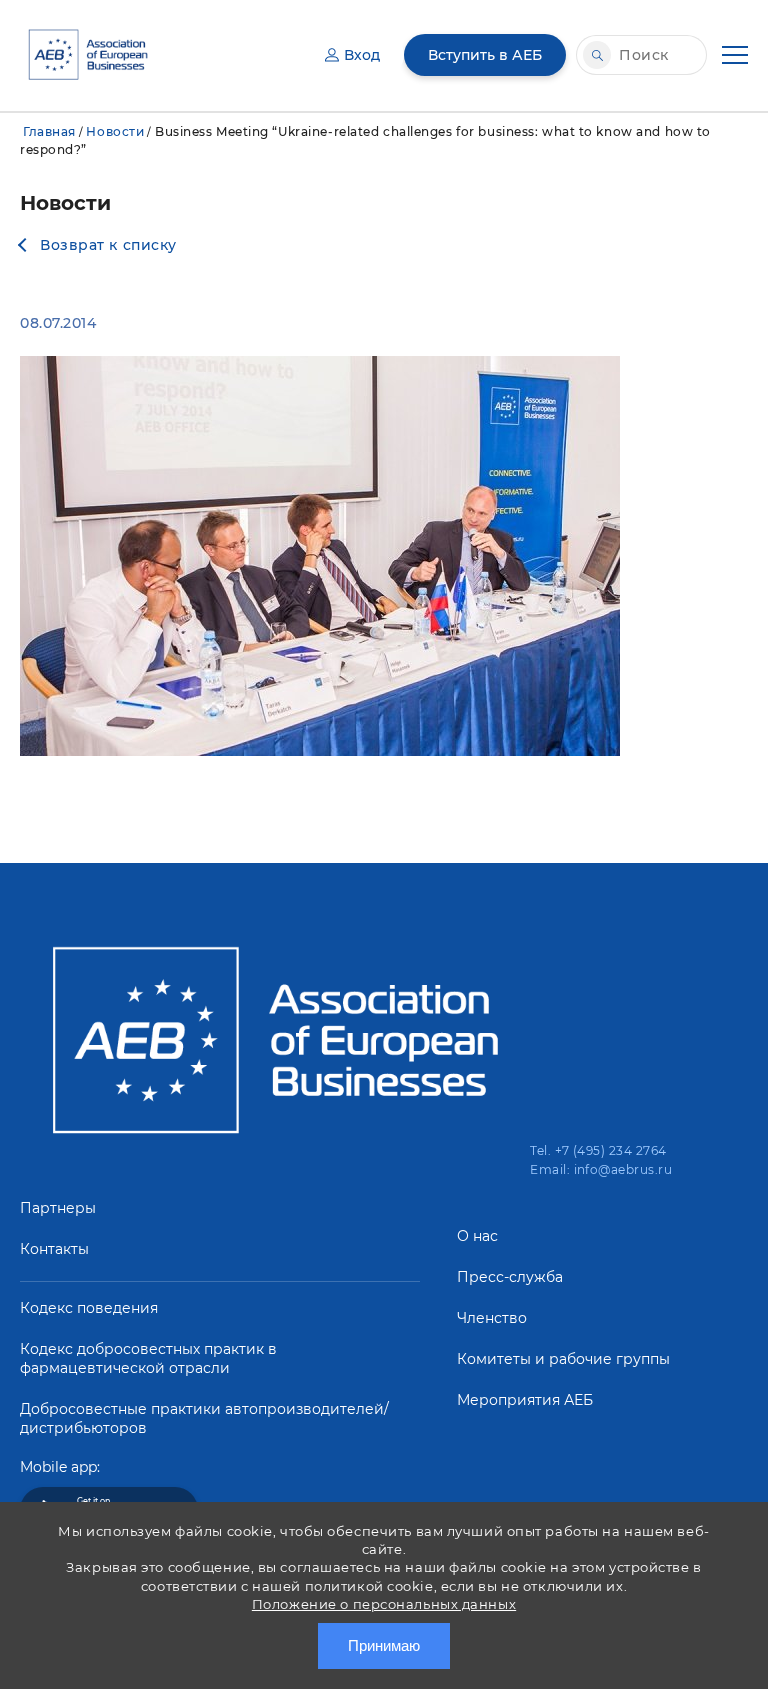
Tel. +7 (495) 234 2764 (598, 1150)
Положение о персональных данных (384, 1604)
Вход (362, 55)
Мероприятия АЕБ (525, 1400)
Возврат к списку (108, 245)
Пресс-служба (510, 1277)
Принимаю (384, 1645)
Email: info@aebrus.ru (601, 1169)
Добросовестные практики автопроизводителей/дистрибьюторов (204, 1418)
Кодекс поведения (89, 1308)
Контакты (54, 1249)
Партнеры (58, 1208)
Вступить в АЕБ (485, 55)
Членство (492, 1318)
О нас (477, 1236)
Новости (115, 131)
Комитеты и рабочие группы (563, 1359)
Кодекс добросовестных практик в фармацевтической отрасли (148, 1358)
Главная (49, 131)
